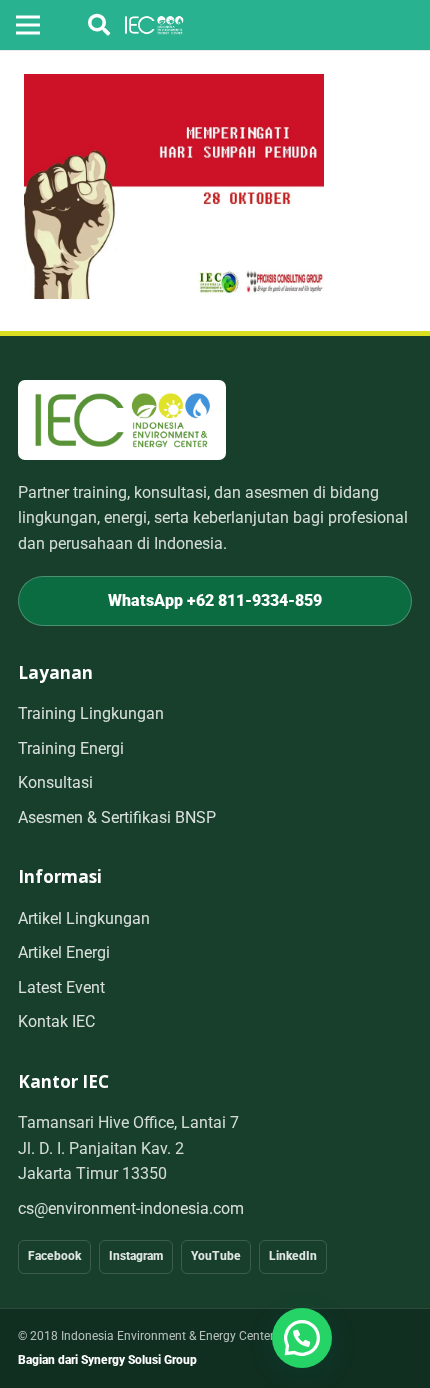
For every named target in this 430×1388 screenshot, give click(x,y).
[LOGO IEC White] (154, 25)
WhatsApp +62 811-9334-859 (215, 600)
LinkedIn (293, 1256)
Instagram (136, 1256)
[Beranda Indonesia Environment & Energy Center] (122, 419)
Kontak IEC (56, 1021)
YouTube (216, 1256)
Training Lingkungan (91, 713)
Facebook (54, 1256)
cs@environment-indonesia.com (131, 1208)
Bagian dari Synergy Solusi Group (107, 1360)
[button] (99, 25)
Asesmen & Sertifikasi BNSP (117, 817)
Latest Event (61, 987)
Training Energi (71, 748)
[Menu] (28, 25)
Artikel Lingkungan (84, 918)
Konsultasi (55, 782)
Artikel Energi (64, 952)
